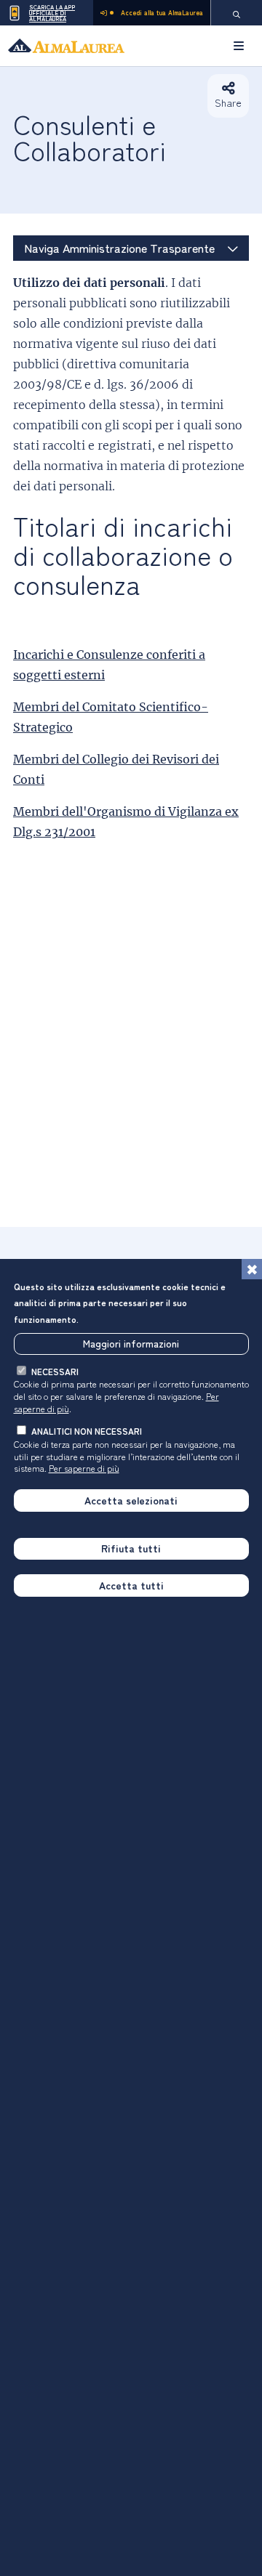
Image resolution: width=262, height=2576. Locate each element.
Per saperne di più (84, 1468)
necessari (55, 1371)
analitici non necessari (87, 1431)
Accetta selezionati (131, 1500)
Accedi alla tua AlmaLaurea (162, 13)
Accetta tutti (131, 1585)
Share (228, 102)
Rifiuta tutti (131, 1548)
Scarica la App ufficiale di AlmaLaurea (52, 13)
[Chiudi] (252, 1269)
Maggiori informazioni (131, 1343)
